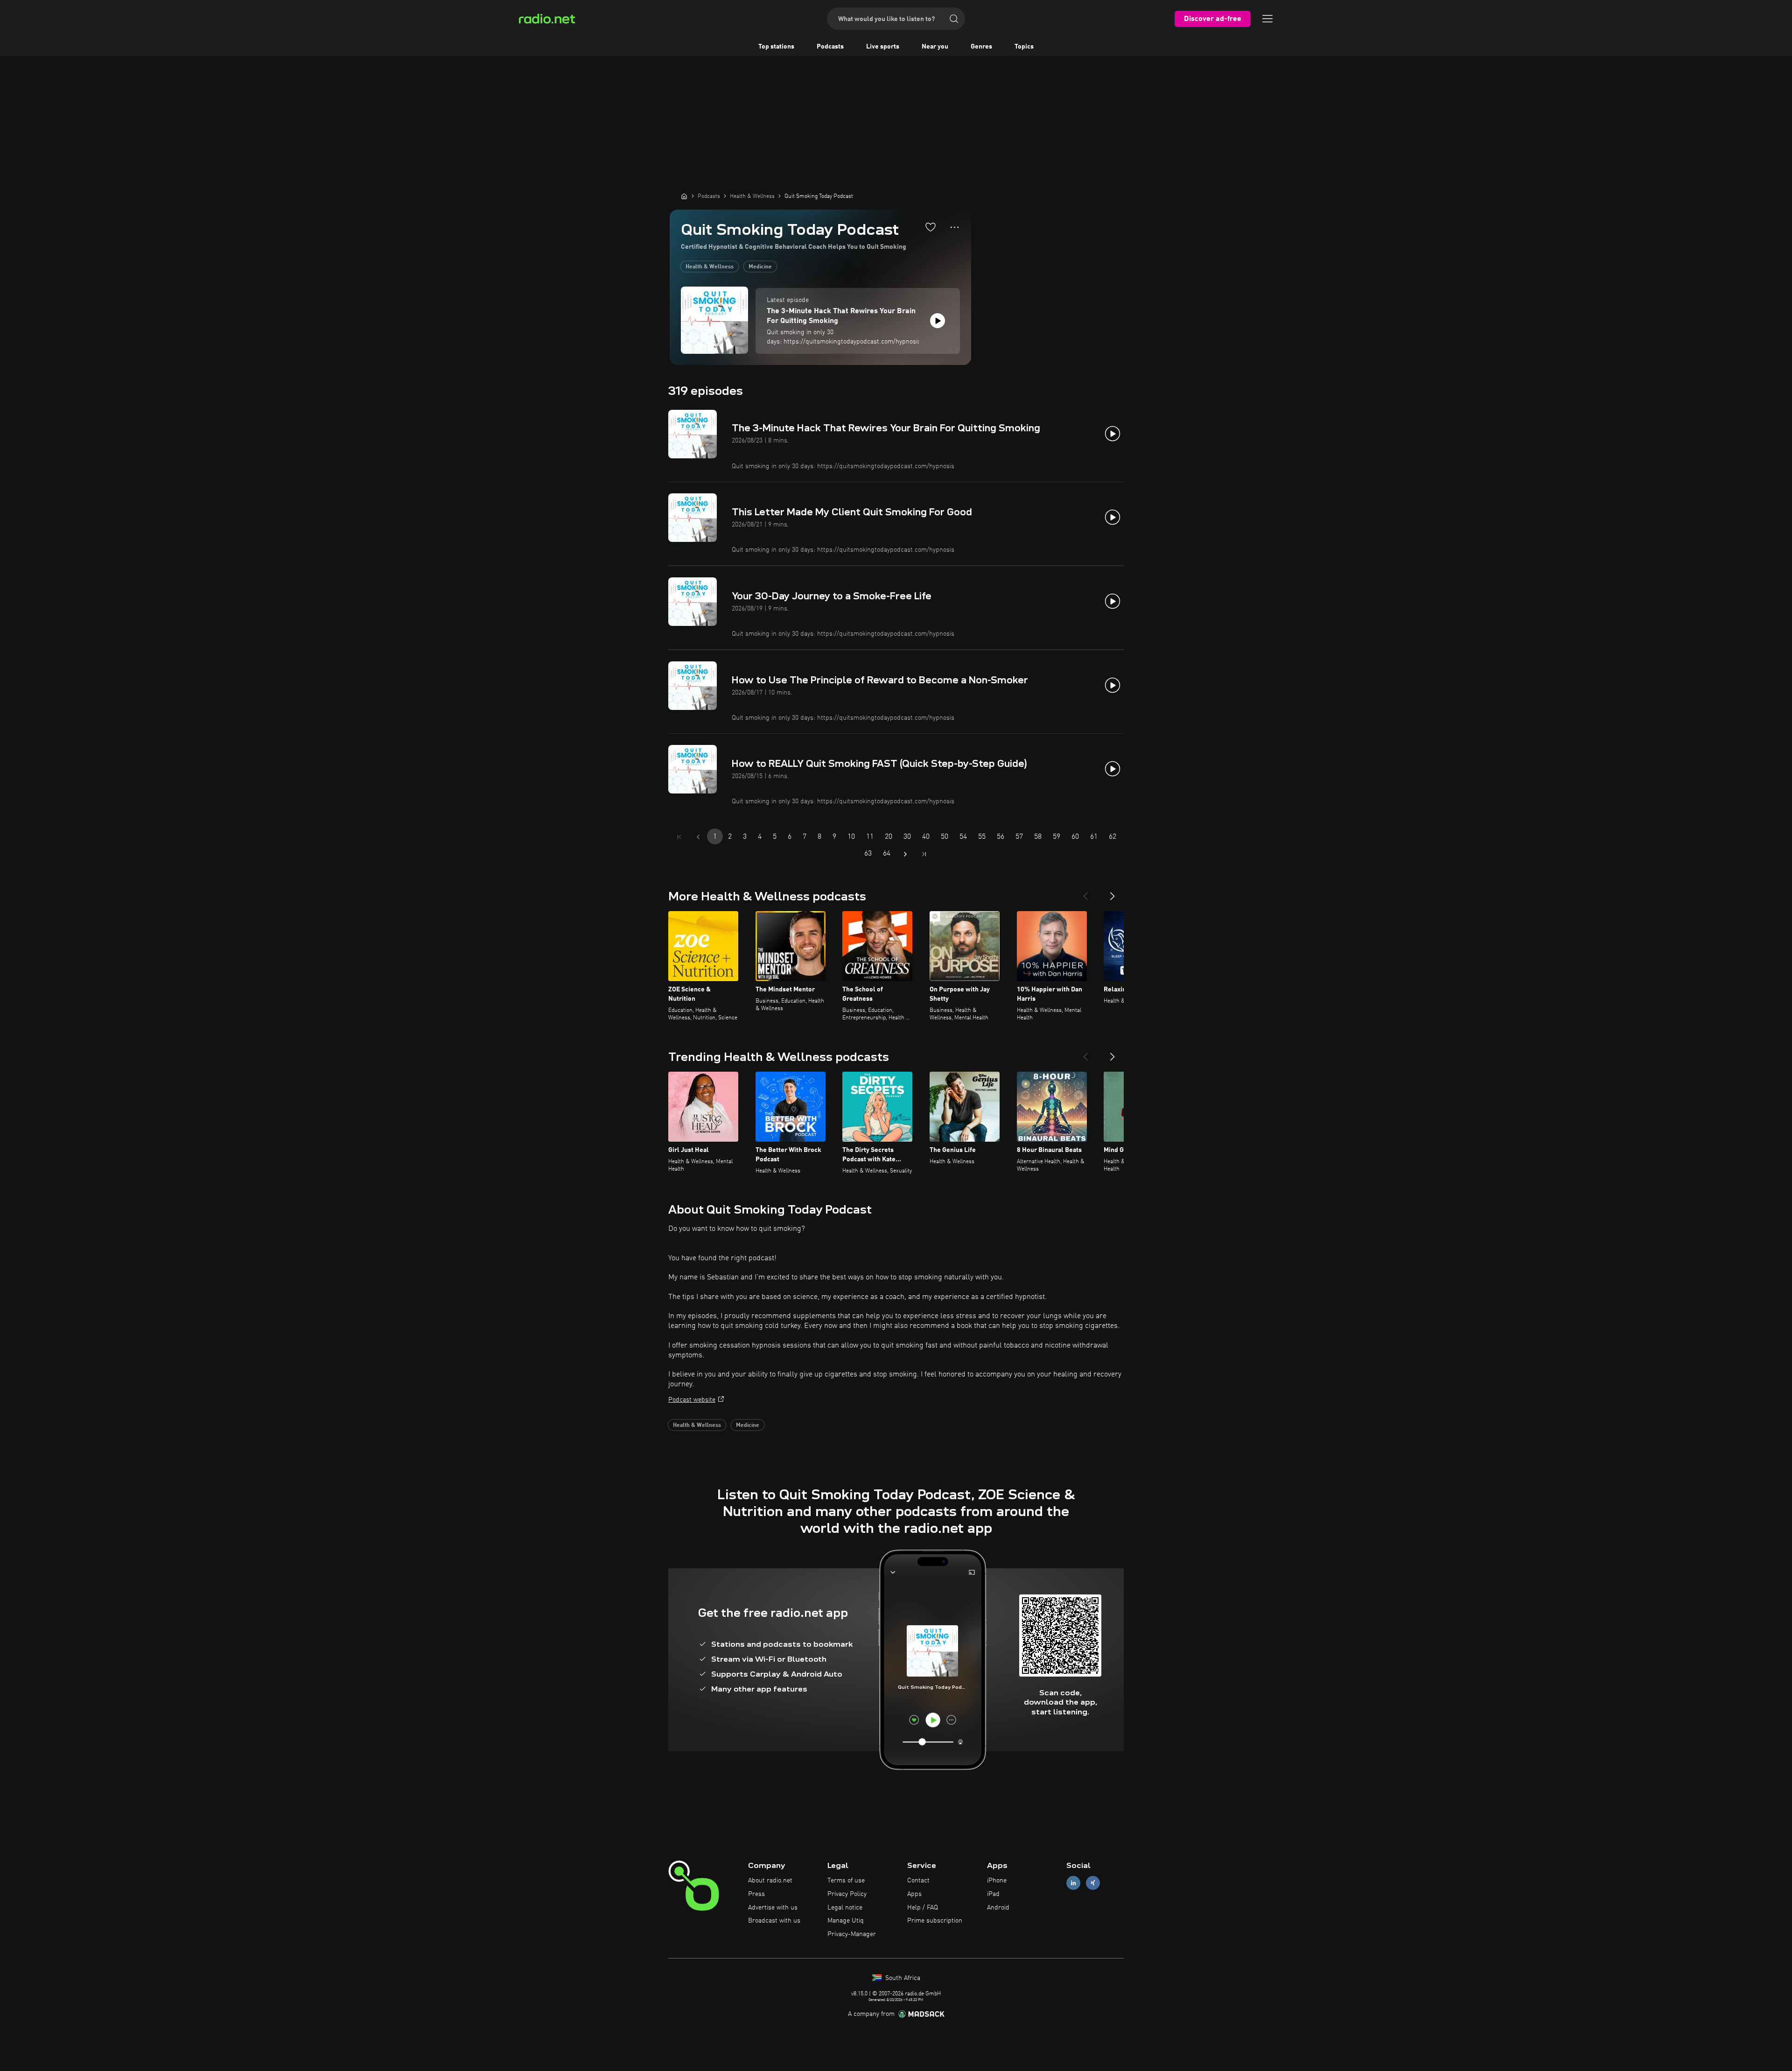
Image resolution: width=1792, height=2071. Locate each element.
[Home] (684, 196)
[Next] (1113, 892)
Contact (918, 1881)
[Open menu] (1267, 19)
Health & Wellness (710, 267)
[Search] (954, 19)
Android (998, 1908)
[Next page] (905, 854)
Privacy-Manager (852, 1934)
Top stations (776, 47)
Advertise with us (773, 1908)
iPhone (997, 1881)
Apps (914, 1894)
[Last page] (924, 854)
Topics (1024, 47)
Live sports (883, 47)
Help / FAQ (923, 1908)
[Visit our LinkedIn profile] (1073, 1883)
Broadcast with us (774, 1921)
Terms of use (846, 1881)
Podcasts (830, 47)
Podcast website (692, 1400)
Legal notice (845, 1908)
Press (756, 1894)
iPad (993, 1894)
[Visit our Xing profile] (1093, 1883)
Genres (981, 47)
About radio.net (770, 1881)
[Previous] (1085, 892)
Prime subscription (935, 1921)
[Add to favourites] (931, 227)
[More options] (955, 227)
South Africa (902, 1978)
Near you (935, 47)
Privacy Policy (847, 1894)
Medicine (760, 267)
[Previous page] (698, 837)
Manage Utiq (846, 1921)
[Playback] (938, 321)
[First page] (679, 837)
